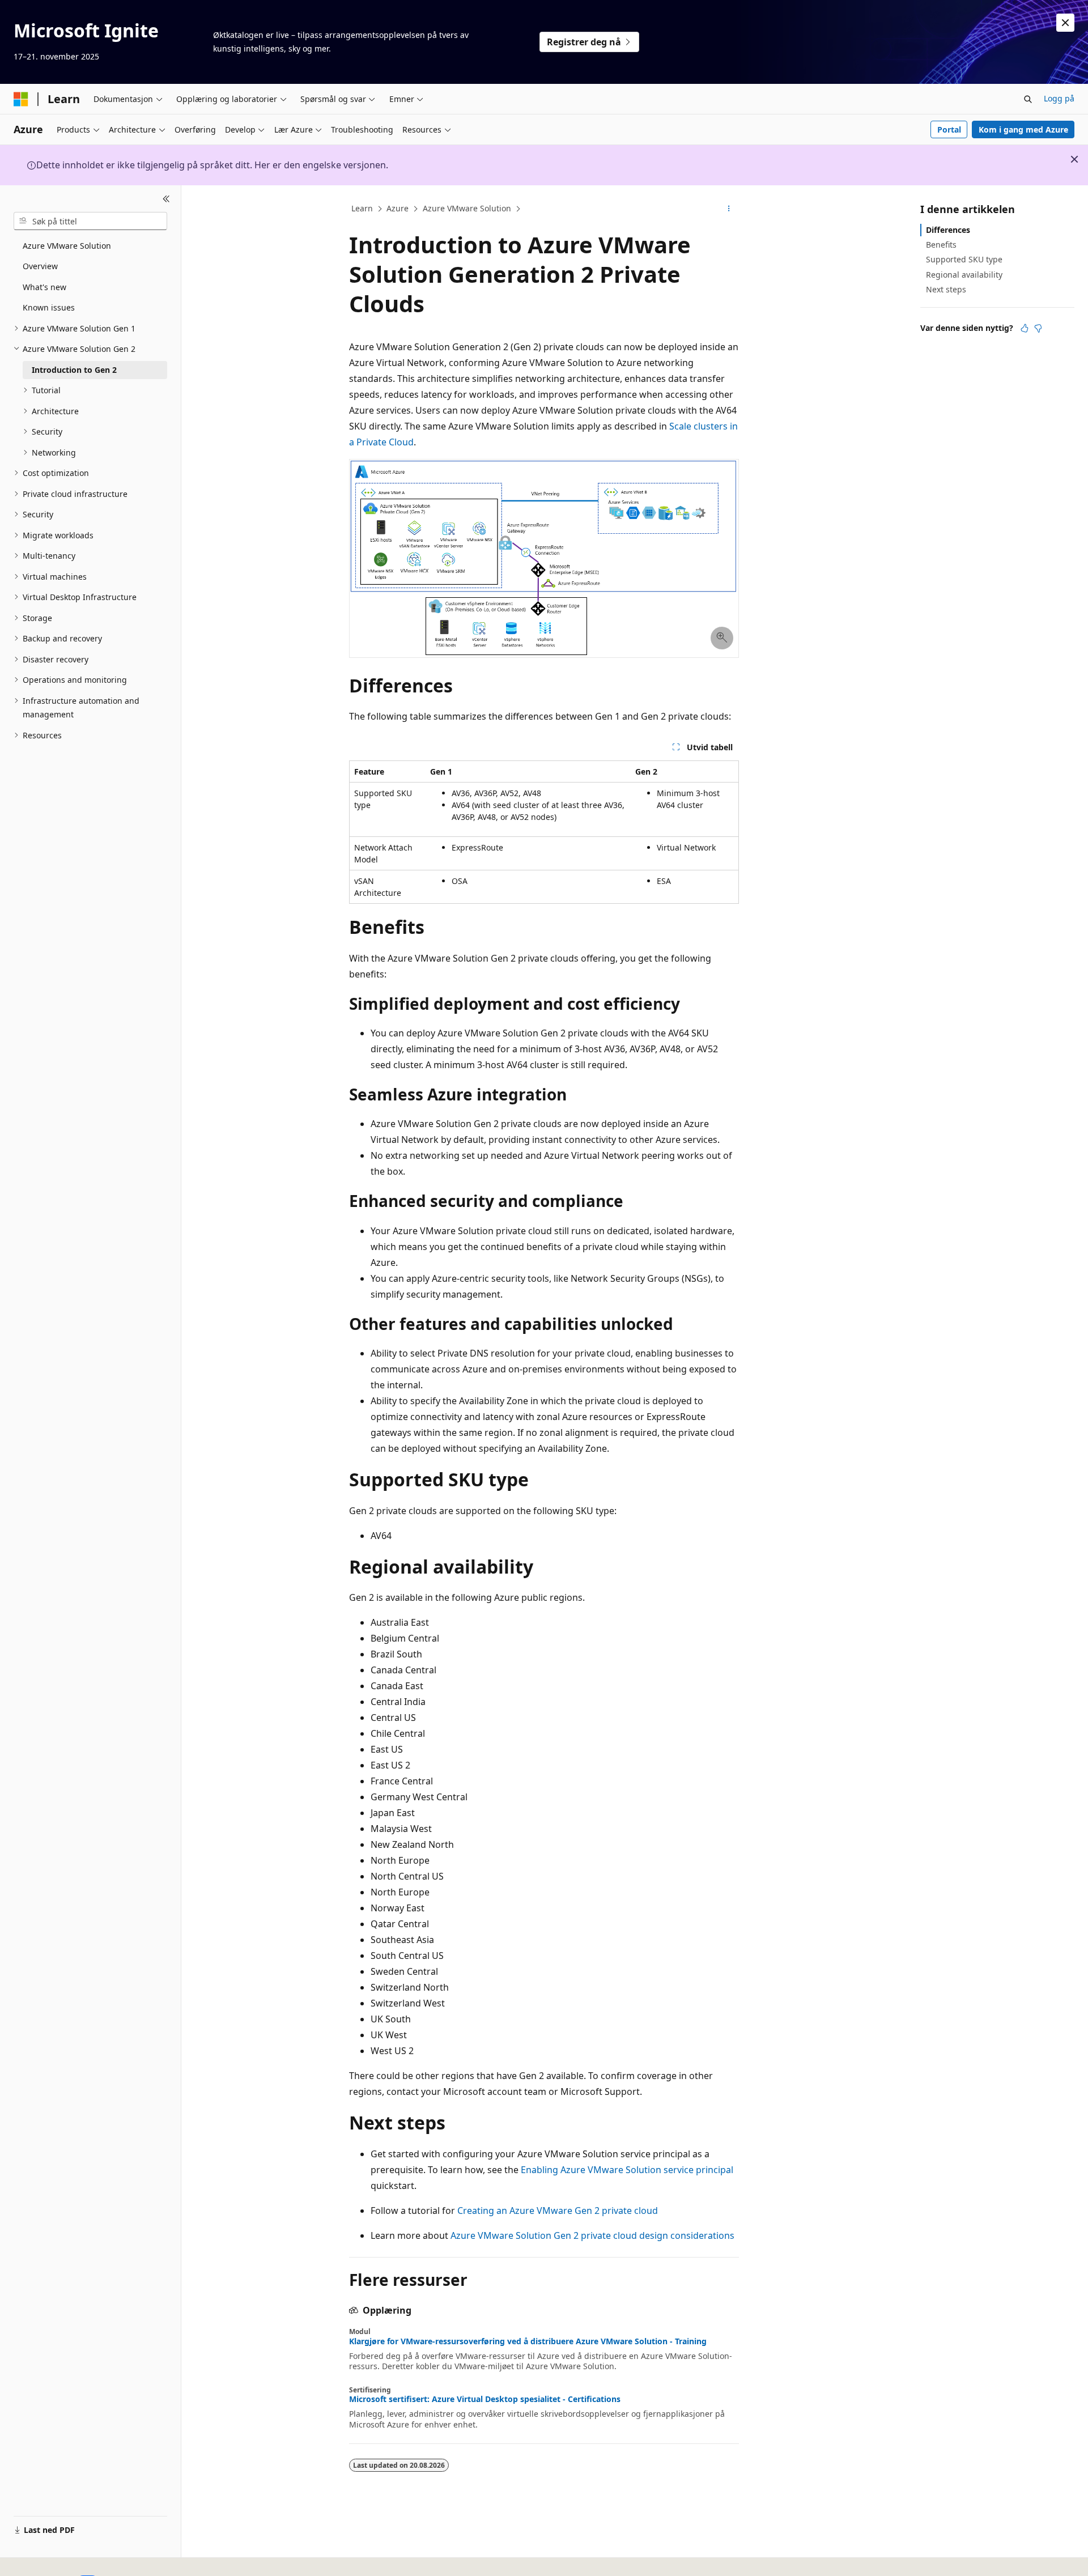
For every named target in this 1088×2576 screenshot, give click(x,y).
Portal (949, 129)
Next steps (946, 289)
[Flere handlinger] (729, 209)
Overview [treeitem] (40, 266)
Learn (362, 208)
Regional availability (964, 275)
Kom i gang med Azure (1023, 129)
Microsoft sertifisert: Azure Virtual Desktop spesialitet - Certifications (485, 2399)
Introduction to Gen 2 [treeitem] (74, 370)
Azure (398, 208)
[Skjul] (166, 199)
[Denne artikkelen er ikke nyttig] (1038, 328)
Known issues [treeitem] (49, 307)
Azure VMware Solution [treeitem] (67, 246)
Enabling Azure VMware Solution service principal (627, 2170)
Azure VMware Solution (467, 208)
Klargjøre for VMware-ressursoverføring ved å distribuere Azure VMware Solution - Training (528, 2341)
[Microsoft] (21, 99)
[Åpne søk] (1028, 99)
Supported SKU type (964, 259)
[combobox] (90, 221)
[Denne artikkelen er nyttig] (1025, 328)
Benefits (941, 245)
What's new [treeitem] (44, 287)
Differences (948, 230)
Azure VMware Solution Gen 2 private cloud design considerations (592, 2235)
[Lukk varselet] (1065, 23)
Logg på (1059, 98)
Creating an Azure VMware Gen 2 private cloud (558, 2211)
